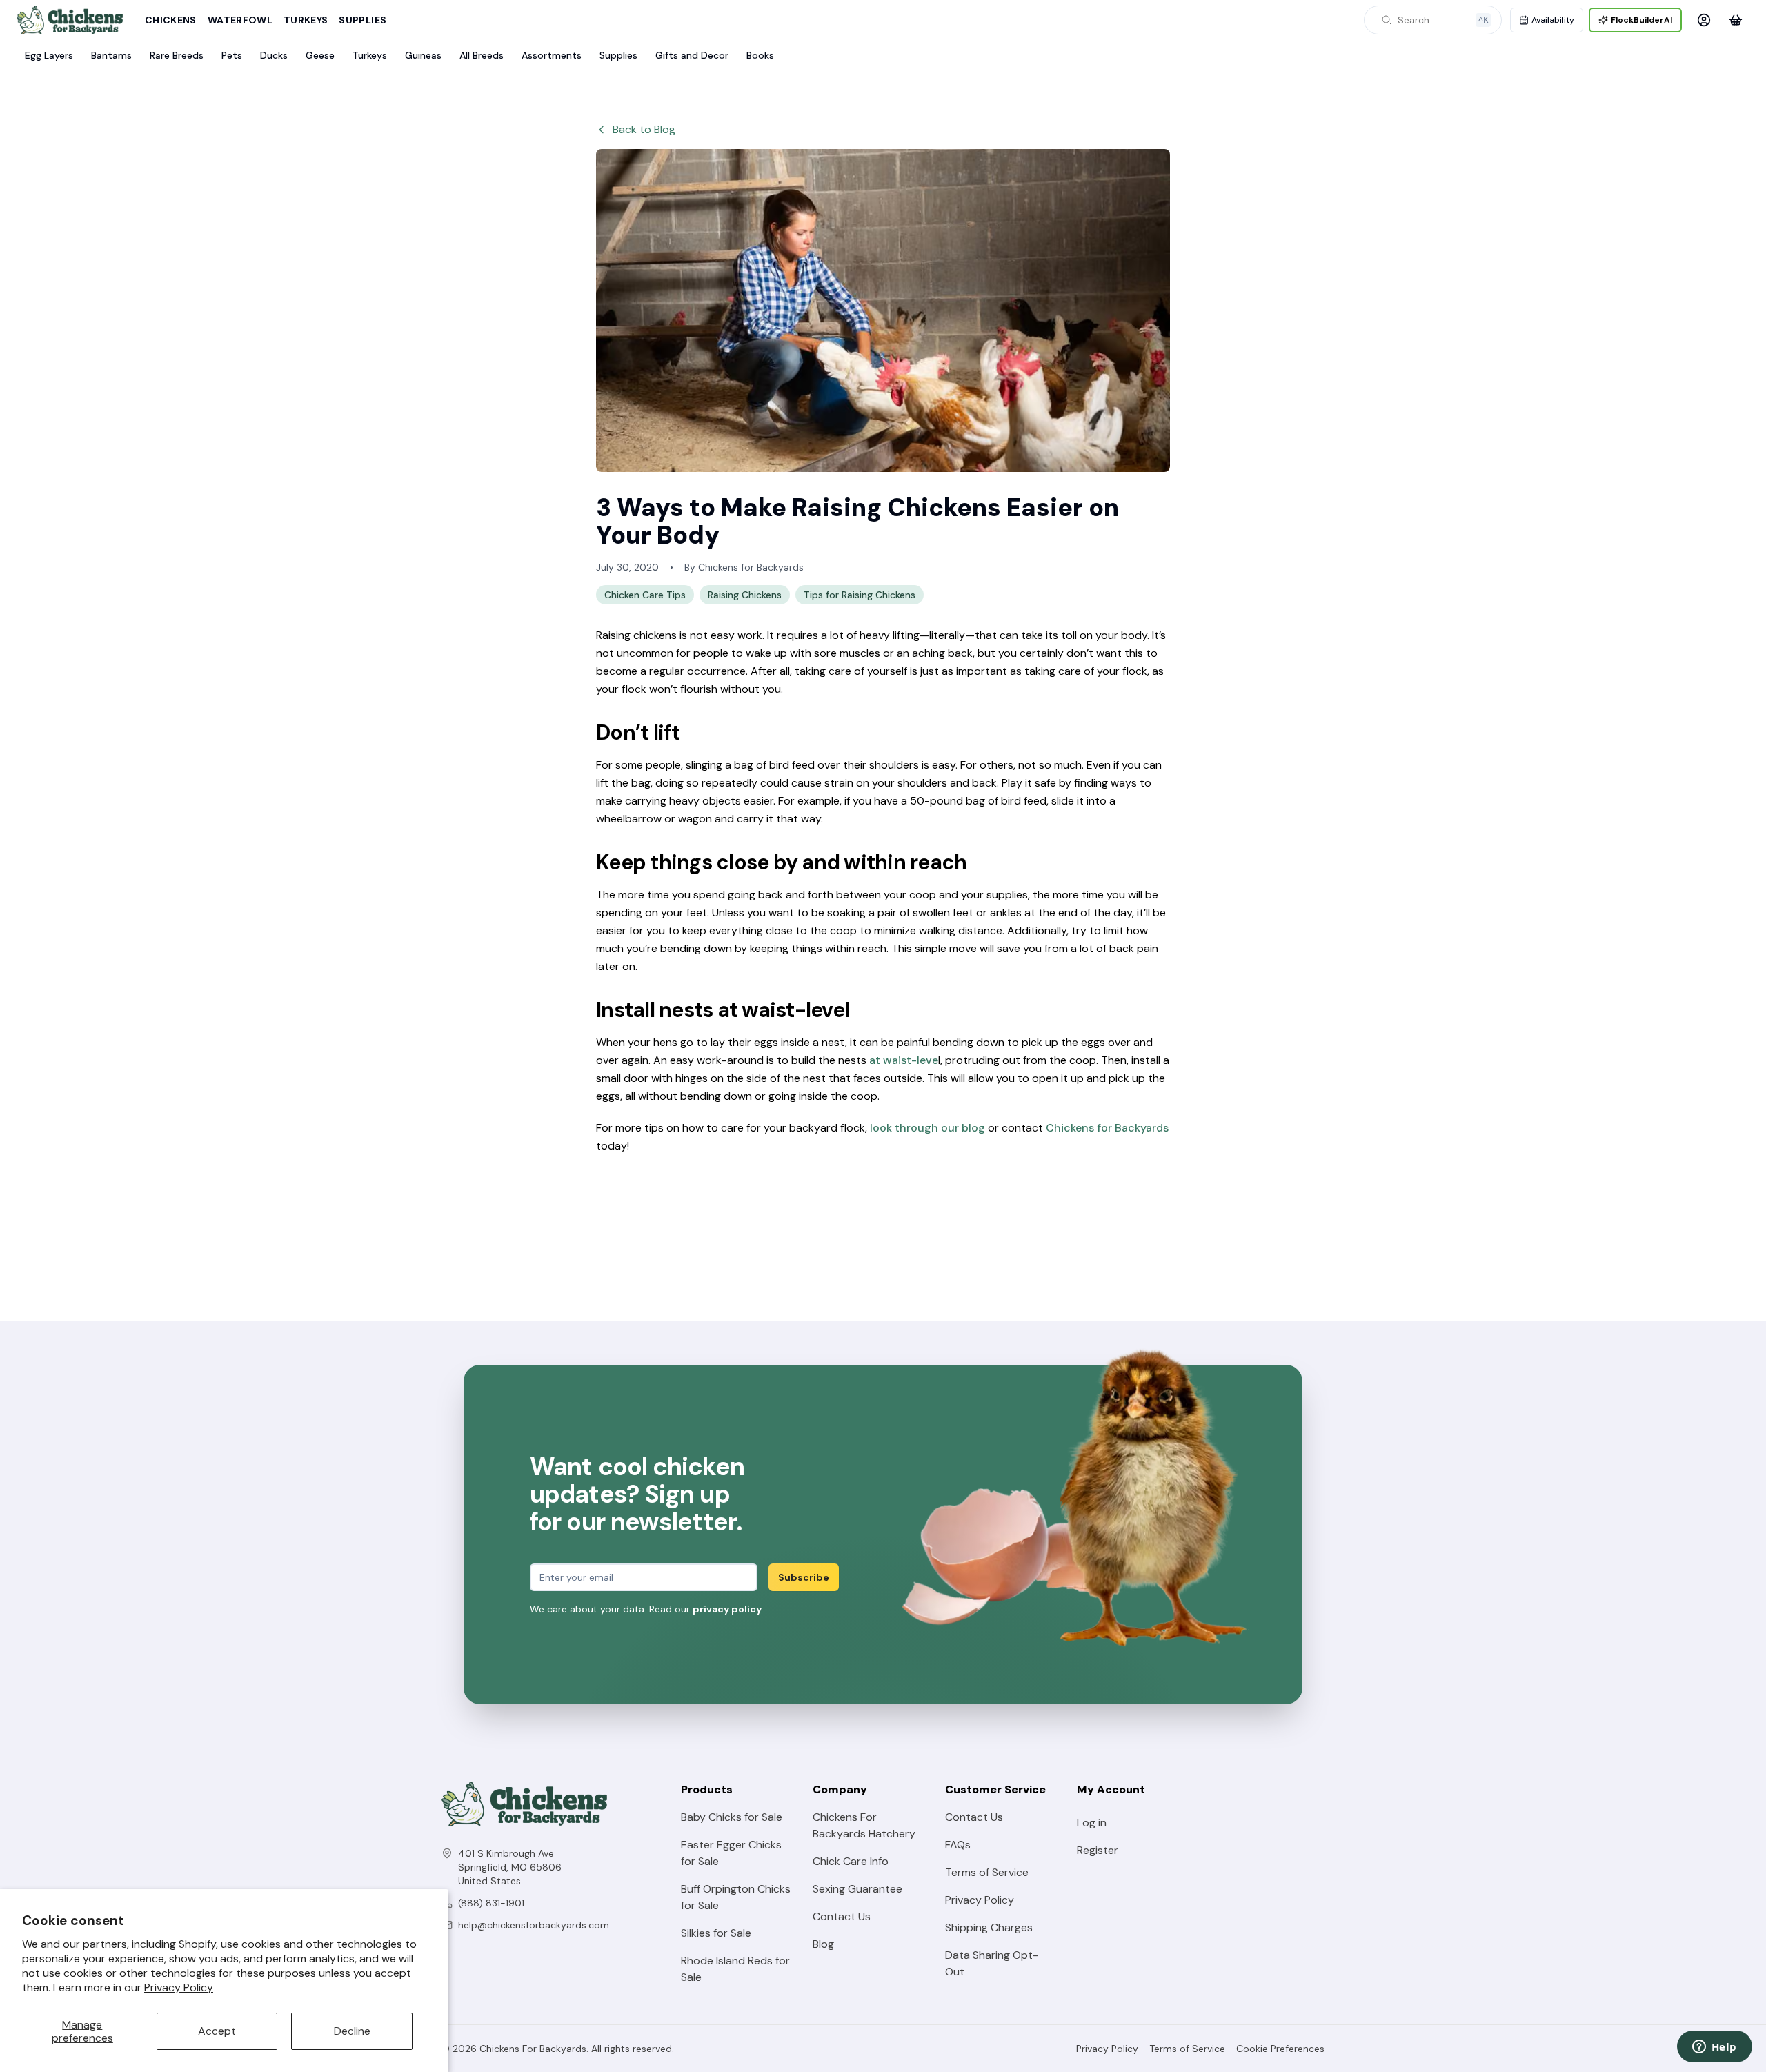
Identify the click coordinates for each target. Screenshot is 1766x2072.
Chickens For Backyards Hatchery (864, 1825)
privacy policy (727, 1609)
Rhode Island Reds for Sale (735, 1969)
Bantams (111, 55)
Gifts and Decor (692, 55)
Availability (1553, 20)
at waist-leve (904, 1060)
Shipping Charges (989, 1927)
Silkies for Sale (716, 1933)
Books (760, 55)
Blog (823, 1944)
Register (1098, 1850)
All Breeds (482, 55)
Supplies (363, 20)
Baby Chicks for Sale (732, 1817)
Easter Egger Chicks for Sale (731, 1853)
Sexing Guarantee (857, 1889)
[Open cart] (1736, 20)
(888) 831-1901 (491, 1903)
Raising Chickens (745, 595)
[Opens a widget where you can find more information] (1714, 2048)
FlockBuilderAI (1641, 20)
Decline (352, 2031)
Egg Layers (49, 55)
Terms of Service (987, 1872)
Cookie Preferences (1280, 2049)
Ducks (274, 55)
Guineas (423, 55)
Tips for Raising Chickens (860, 595)
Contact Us (842, 1916)
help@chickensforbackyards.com (534, 1925)
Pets (232, 55)
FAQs (958, 1845)
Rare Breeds (177, 55)
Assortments (552, 55)
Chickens (171, 20)
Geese (320, 55)
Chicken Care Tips (645, 595)
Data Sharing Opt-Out (992, 1963)
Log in (1092, 1823)
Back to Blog (644, 129)
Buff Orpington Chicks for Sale (736, 1897)
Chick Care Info (851, 1861)
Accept (217, 2031)
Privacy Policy (179, 1987)
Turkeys (306, 20)
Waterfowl (240, 20)
